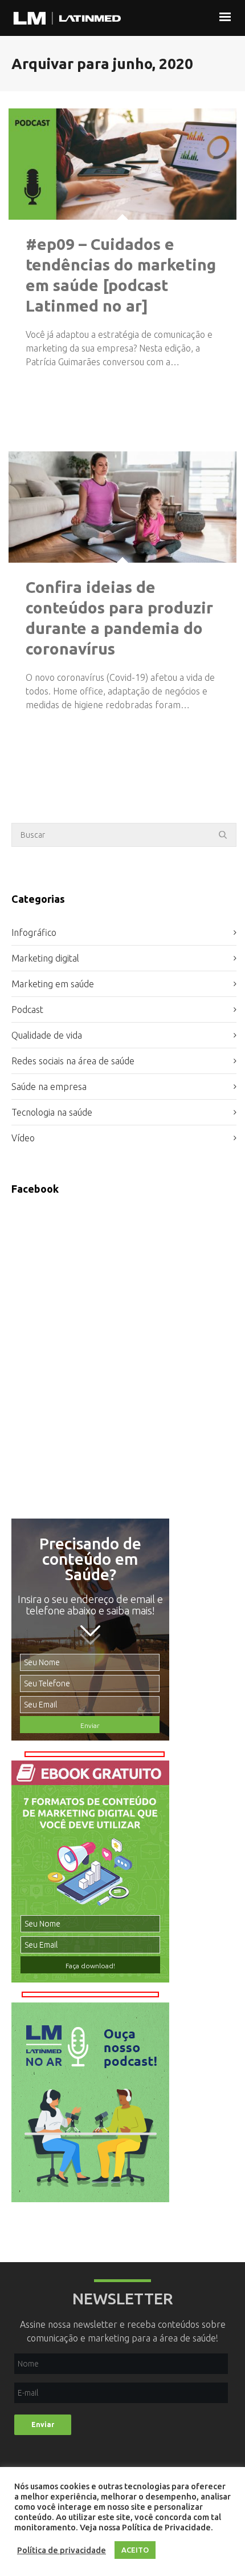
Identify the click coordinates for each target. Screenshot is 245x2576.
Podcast (27, 1010)
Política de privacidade (62, 2550)
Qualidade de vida (47, 1035)
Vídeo (23, 1138)
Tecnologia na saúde (52, 1112)
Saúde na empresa (49, 1087)
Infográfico (34, 932)
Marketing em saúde (53, 984)
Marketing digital (45, 958)
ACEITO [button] (135, 2550)
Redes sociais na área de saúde (73, 1061)
